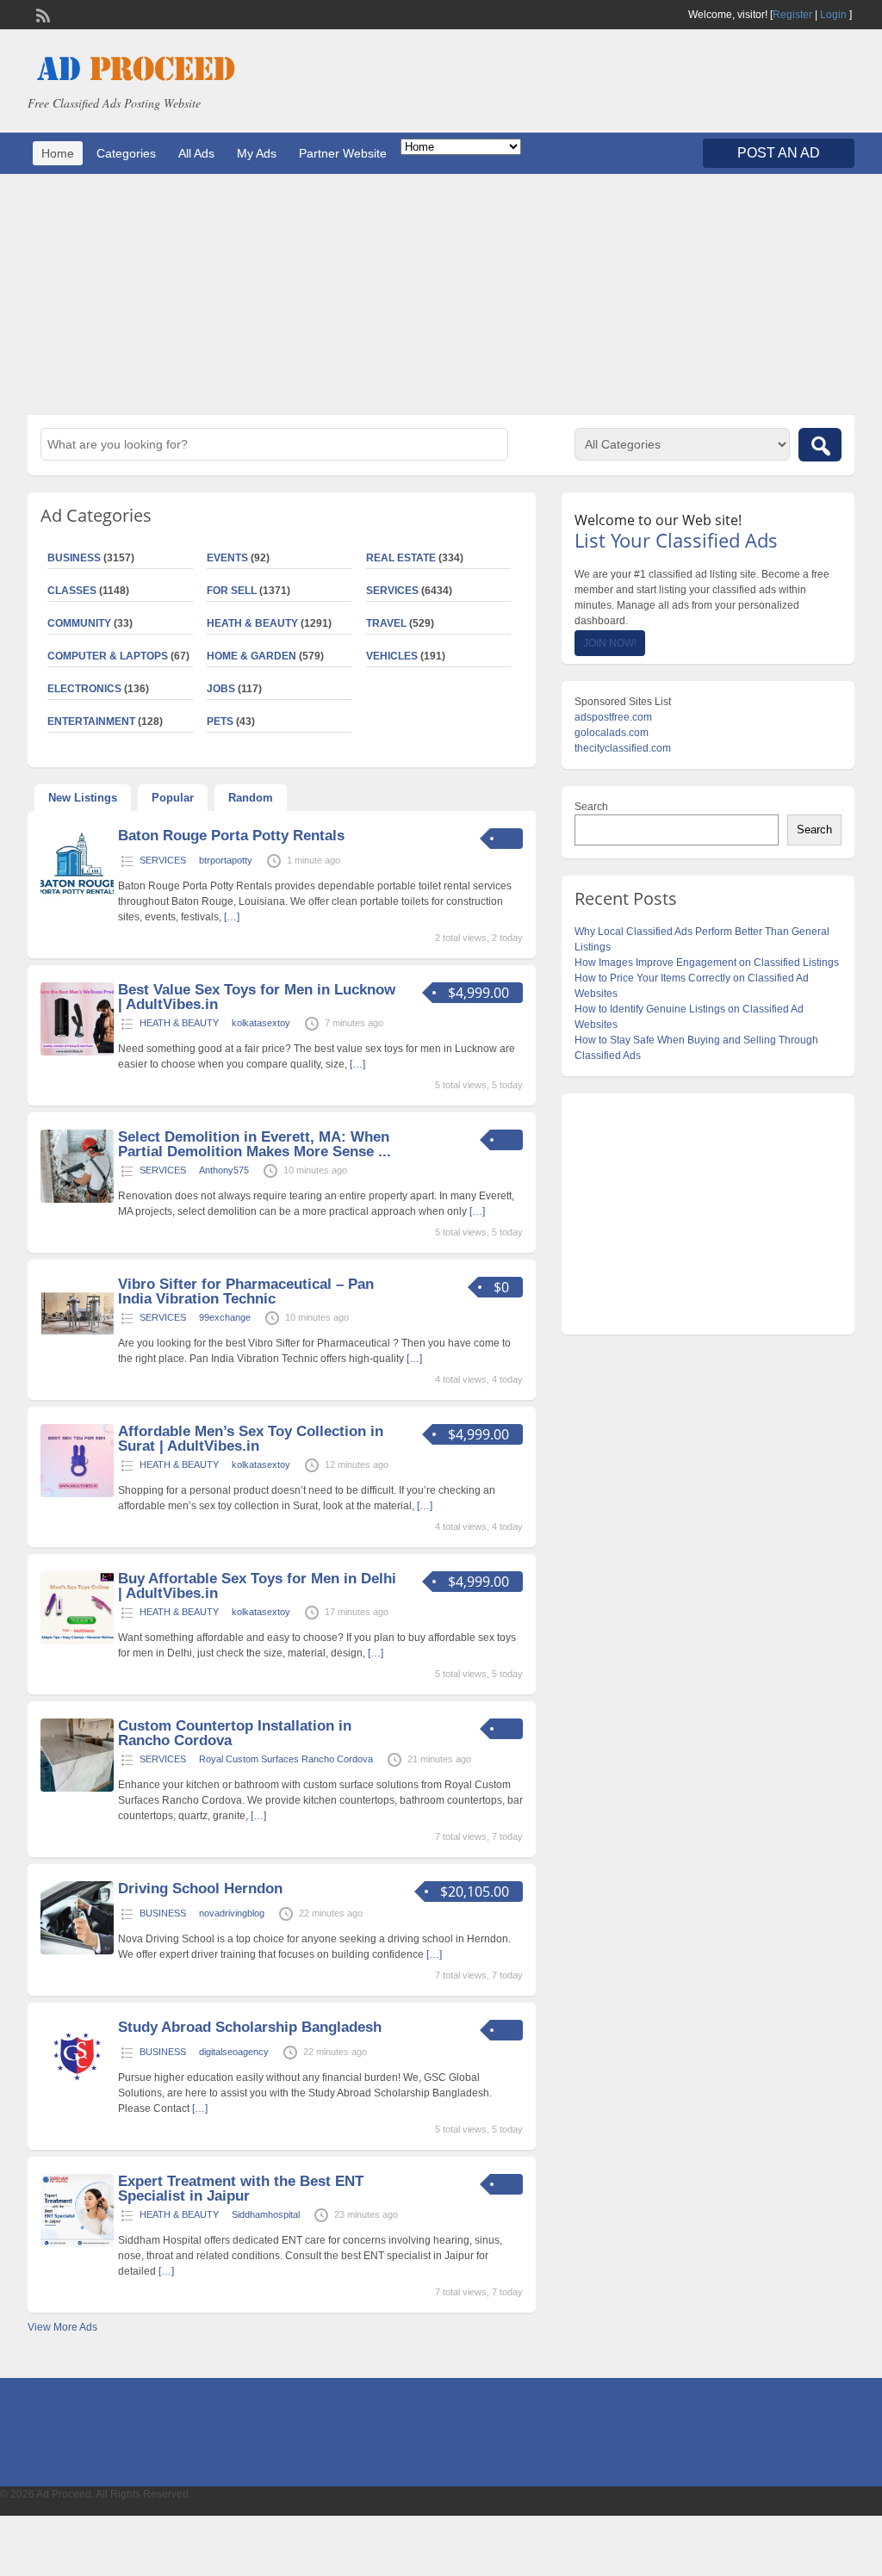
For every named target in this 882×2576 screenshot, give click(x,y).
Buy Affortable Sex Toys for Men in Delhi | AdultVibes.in (257, 1586)
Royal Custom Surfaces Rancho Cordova (286, 1759)
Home (58, 153)
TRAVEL (386, 623)
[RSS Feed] (41, 14)
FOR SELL (232, 591)
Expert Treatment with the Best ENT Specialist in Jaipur (241, 2189)
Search (591, 807)
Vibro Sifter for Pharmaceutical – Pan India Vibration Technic (246, 1291)
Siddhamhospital (266, 2214)
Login (833, 15)
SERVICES (392, 591)
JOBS (221, 689)
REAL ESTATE (401, 558)
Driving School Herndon (200, 1889)
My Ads (257, 153)
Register (792, 15)
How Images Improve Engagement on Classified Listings (707, 963)
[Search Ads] (820, 445)
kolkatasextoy (261, 1023)
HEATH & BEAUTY (252, 623)
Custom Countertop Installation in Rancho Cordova (235, 1733)
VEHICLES (392, 656)
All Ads (196, 153)
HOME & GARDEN (252, 656)
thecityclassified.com (623, 748)
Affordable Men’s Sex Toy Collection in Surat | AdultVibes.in (251, 1439)
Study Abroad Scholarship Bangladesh (250, 2027)
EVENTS (227, 558)
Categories (126, 153)
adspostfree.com (613, 717)
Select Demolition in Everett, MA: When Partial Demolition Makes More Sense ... (255, 1144)
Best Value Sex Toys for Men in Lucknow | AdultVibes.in (257, 997)
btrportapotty (226, 860)
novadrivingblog (232, 1913)
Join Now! (610, 643)
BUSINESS (163, 1913)
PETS (220, 721)
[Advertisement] (441, 294)
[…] (232, 917)
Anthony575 (224, 1170)
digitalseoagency (234, 2052)
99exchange (225, 1317)
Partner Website (343, 153)
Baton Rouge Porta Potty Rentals (231, 836)
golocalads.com (612, 733)
